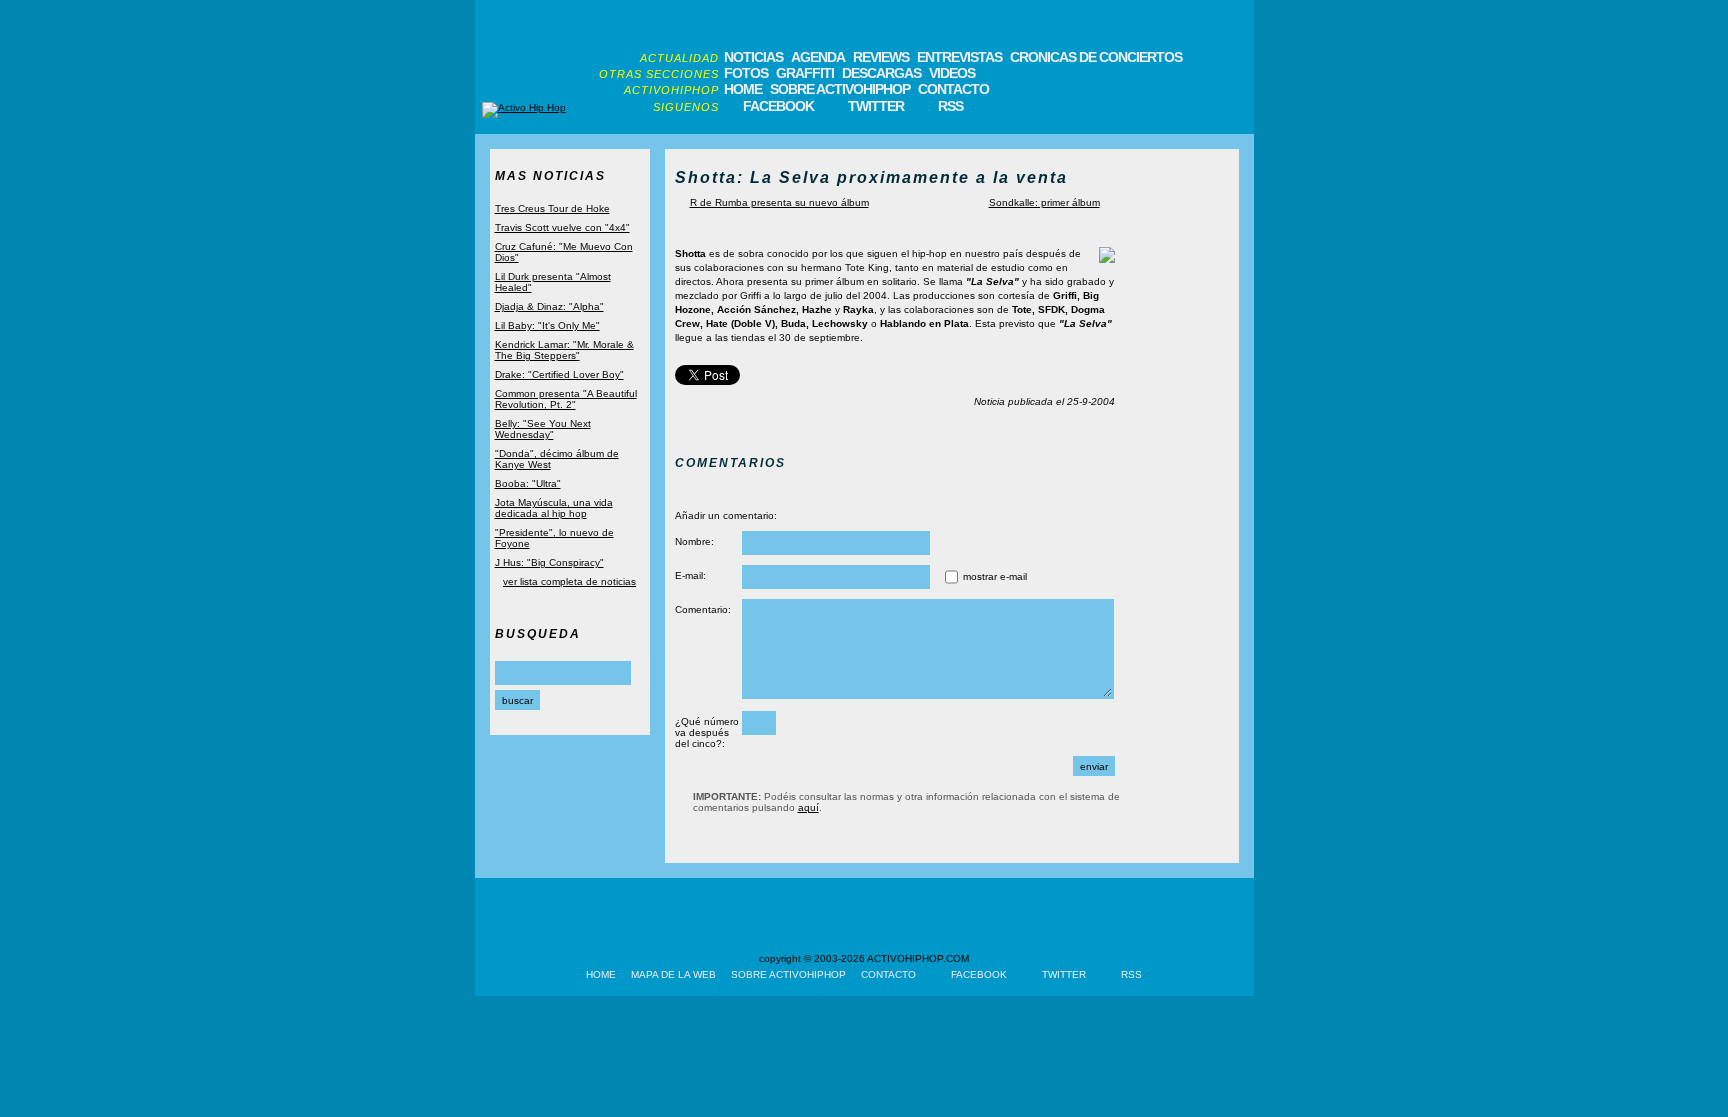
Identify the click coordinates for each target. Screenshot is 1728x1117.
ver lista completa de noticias (569, 581)
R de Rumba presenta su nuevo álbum (779, 202)
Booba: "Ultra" (528, 483)
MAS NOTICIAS (550, 176)
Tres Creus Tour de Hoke (552, 208)
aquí (808, 807)
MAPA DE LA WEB (673, 974)
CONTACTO (953, 89)
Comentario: (703, 609)
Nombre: (694, 541)
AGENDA (818, 57)
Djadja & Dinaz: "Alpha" (549, 306)
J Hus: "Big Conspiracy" (549, 562)
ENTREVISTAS (959, 57)
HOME (743, 89)
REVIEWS (881, 57)
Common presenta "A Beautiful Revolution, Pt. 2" (566, 399)
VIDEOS (952, 73)
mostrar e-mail (995, 576)
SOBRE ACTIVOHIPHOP (840, 89)
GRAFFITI (805, 73)
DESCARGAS (881, 73)
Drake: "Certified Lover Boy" (559, 374)
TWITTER (876, 106)
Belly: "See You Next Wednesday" (543, 429)
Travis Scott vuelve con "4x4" (562, 227)
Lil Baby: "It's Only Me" (547, 325)
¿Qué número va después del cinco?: (707, 732)
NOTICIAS (753, 57)
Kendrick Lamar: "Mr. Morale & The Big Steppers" (564, 350)
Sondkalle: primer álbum (1044, 202)
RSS (950, 106)
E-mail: (690, 575)
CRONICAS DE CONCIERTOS (1096, 57)
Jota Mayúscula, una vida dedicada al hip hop (554, 508)
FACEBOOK (778, 106)
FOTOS (746, 73)
